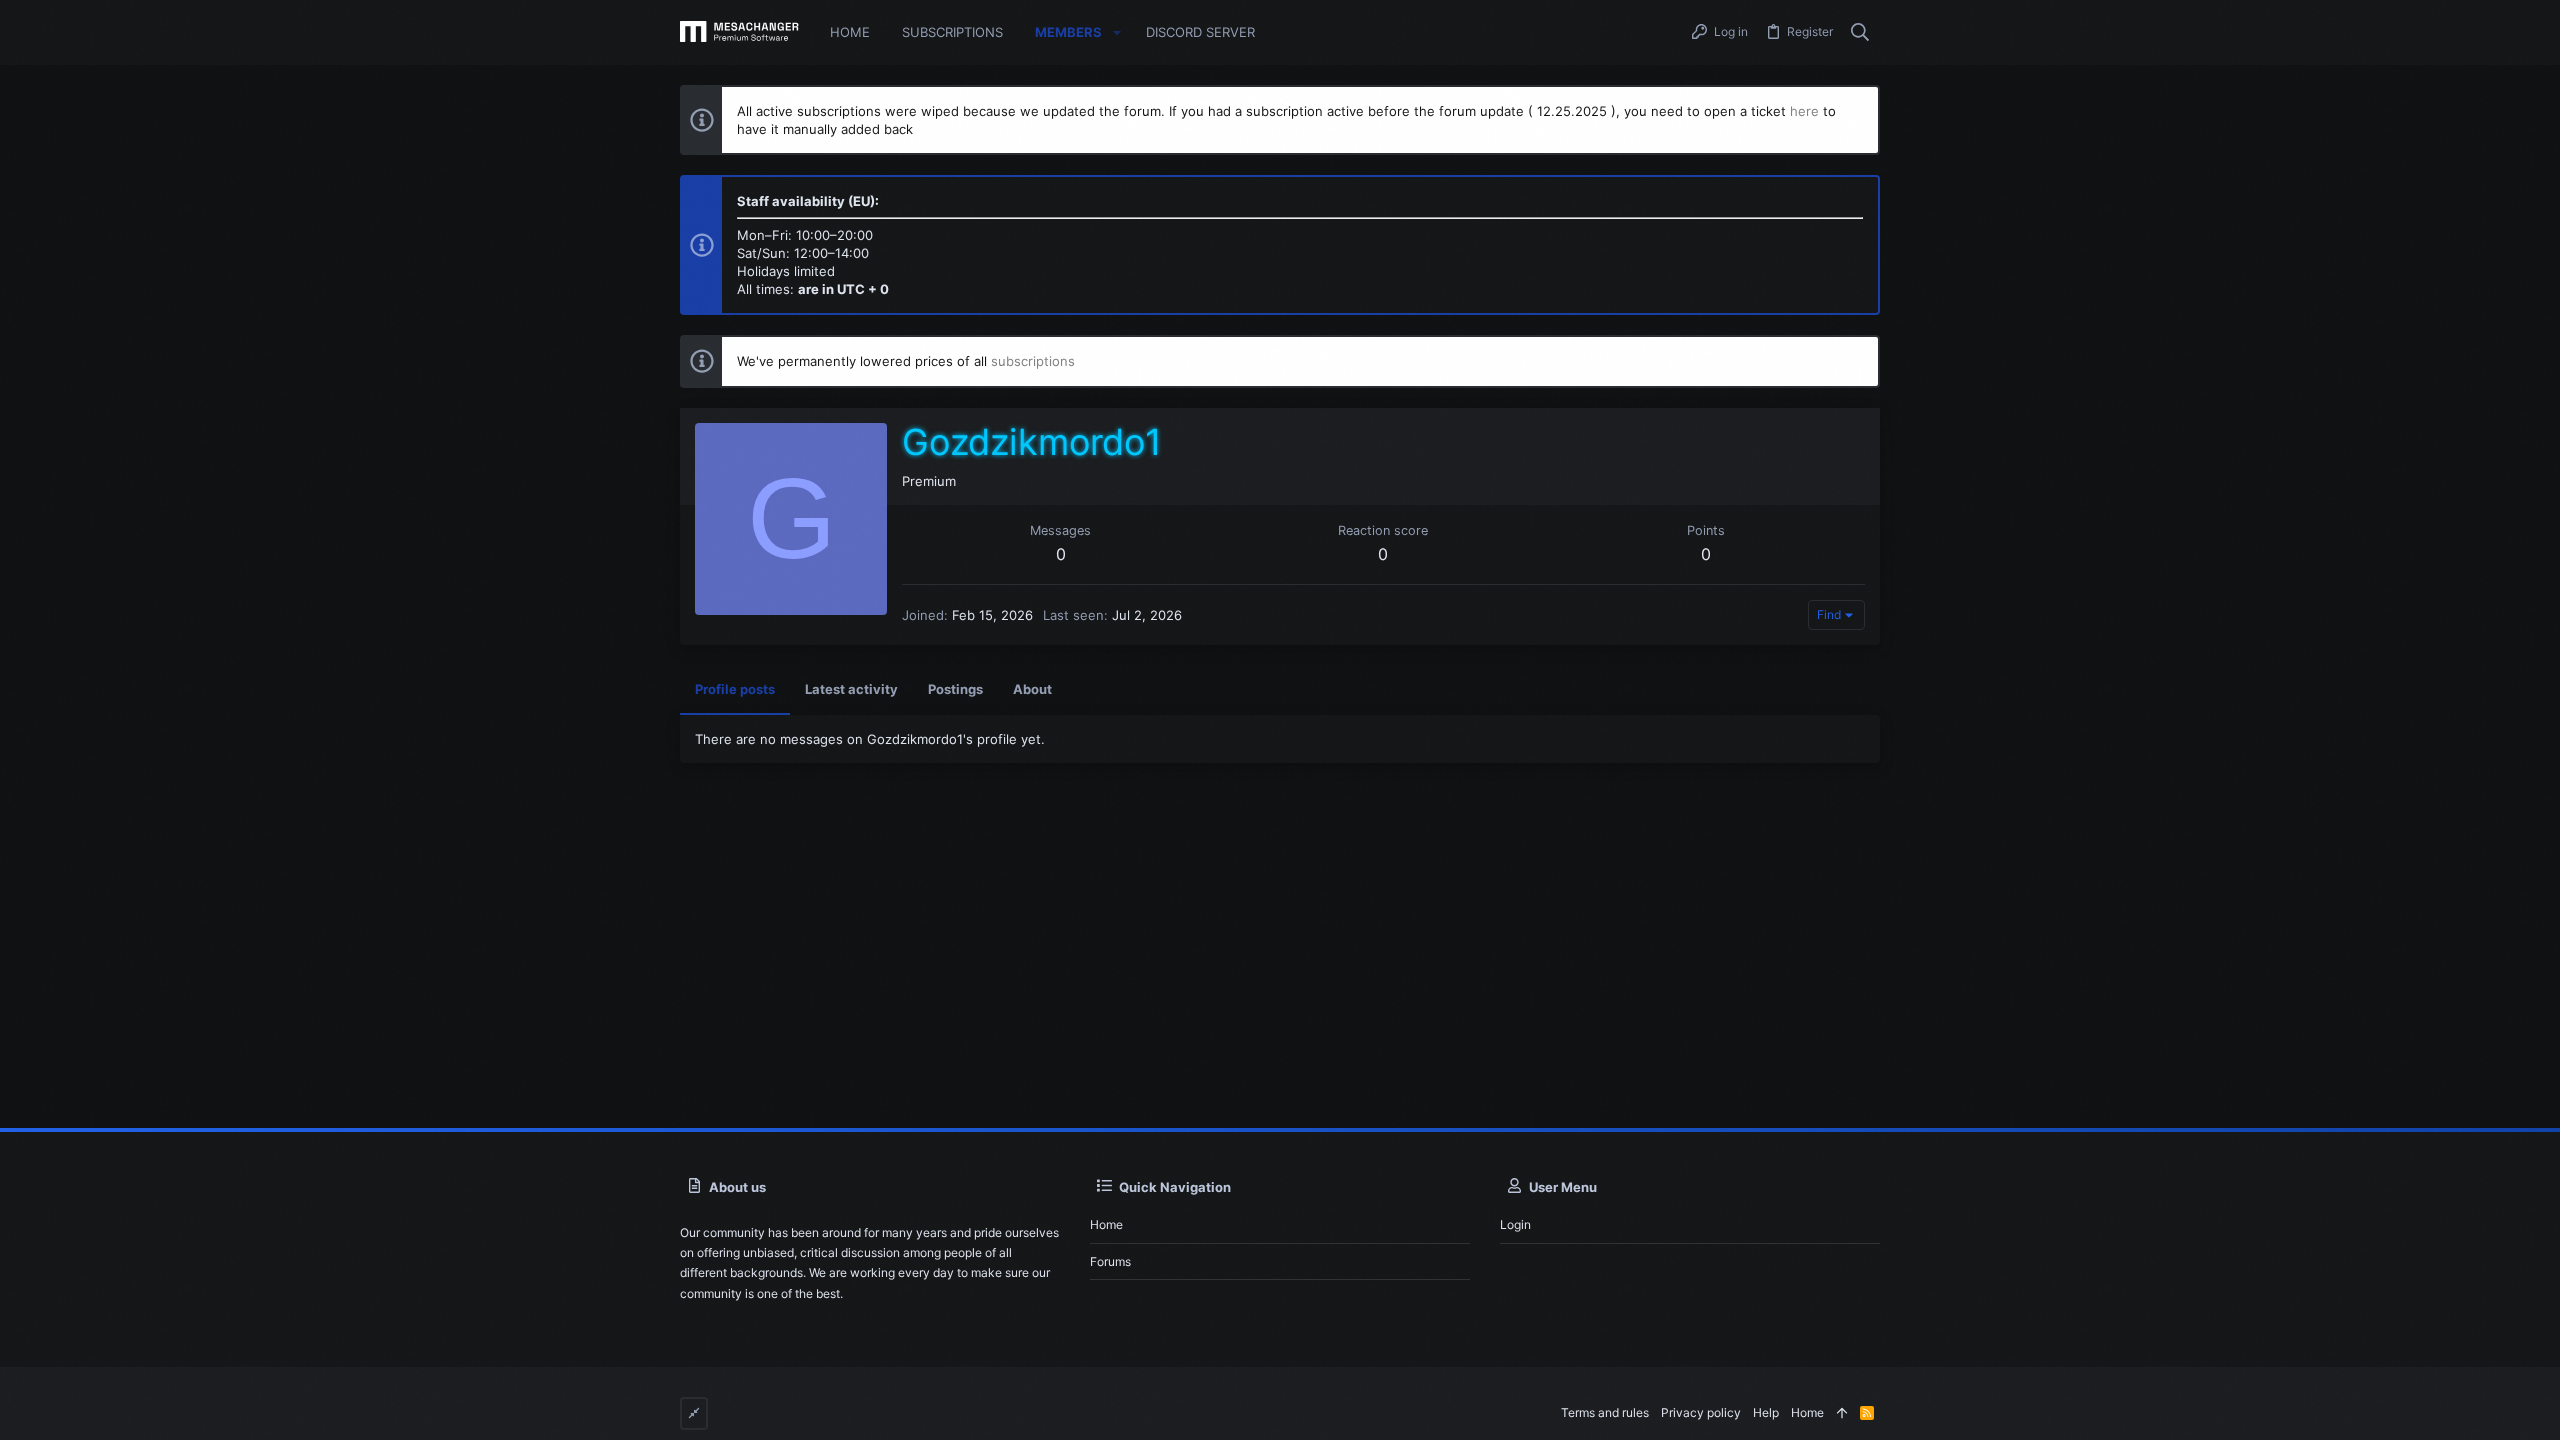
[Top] (1842, 1413)
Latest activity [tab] (851, 689)
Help (1766, 1412)
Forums (1110, 1261)
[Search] (1860, 33)
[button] (1117, 32)
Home (1106, 1224)
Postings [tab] (955, 689)
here (1804, 111)
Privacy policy (1701, 1412)
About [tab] (1032, 689)
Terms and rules (1605, 1412)
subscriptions (1033, 361)
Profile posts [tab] (735, 689)
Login (1515, 1224)
